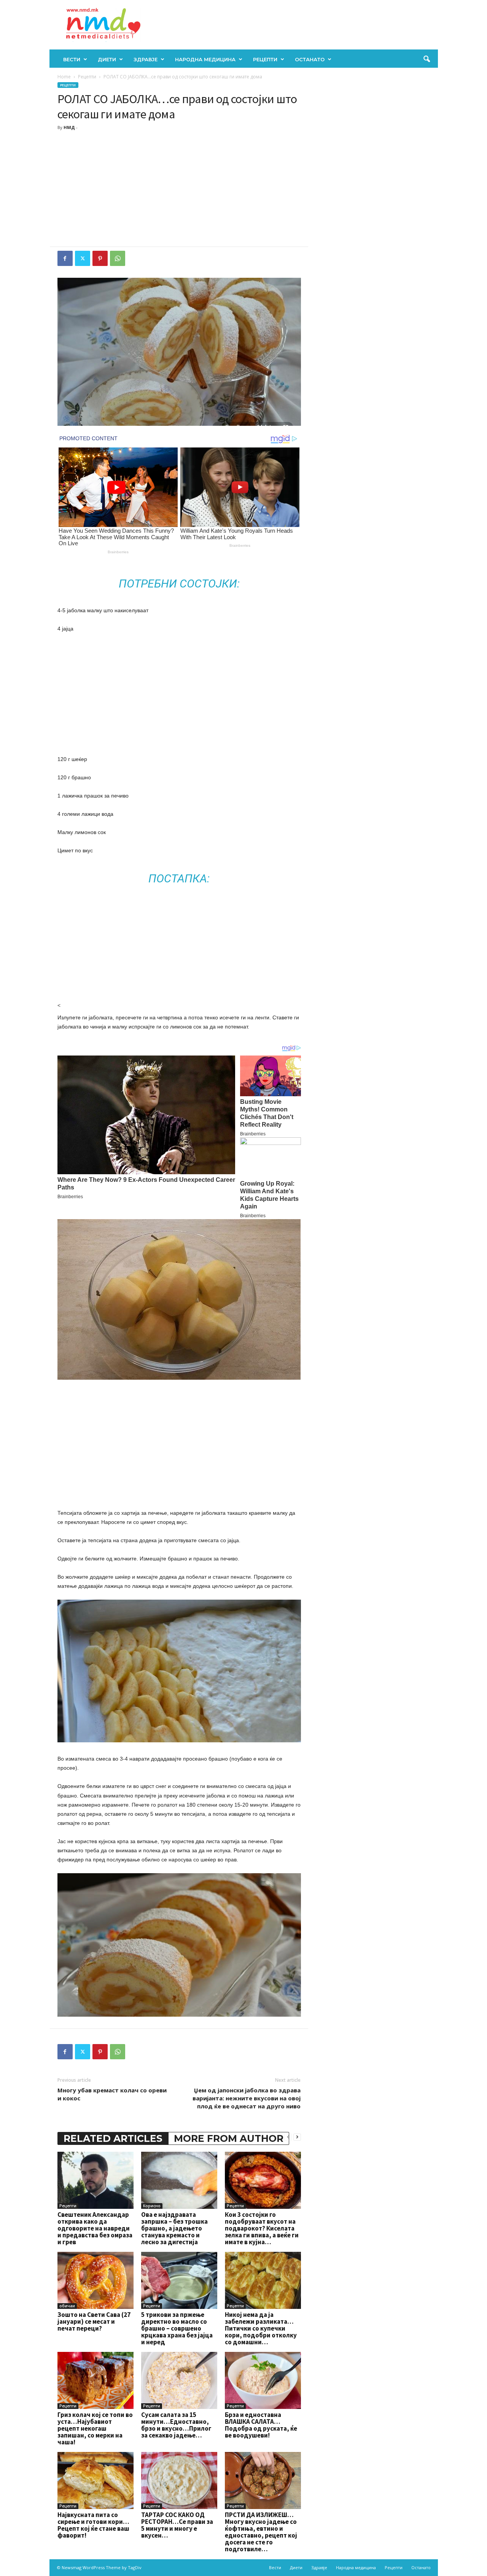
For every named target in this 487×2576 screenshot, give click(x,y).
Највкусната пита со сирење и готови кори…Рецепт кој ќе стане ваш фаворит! (93, 2525)
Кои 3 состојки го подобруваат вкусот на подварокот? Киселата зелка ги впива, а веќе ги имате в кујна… (262, 2228)
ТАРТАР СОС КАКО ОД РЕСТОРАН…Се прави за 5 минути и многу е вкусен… (177, 2525)
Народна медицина (205, 59)
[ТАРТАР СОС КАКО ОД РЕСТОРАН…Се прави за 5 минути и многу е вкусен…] (179, 2480)
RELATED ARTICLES (113, 2138)
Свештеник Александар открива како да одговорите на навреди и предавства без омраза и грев (95, 2228)
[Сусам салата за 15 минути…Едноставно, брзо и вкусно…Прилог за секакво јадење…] (179, 2380)
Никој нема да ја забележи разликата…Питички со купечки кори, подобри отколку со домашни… (261, 2328)
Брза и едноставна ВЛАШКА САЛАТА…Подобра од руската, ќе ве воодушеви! (261, 2425)
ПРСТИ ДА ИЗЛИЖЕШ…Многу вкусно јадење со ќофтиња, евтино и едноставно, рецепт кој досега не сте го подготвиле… (261, 2532)
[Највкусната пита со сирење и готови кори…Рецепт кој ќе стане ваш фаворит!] (95, 2480)
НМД (69, 127)
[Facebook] (65, 258)
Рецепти (265, 59)
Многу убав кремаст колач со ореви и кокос (112, 2094)
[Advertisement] (179, 189)
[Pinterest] (100, 258)
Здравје (146, 59)
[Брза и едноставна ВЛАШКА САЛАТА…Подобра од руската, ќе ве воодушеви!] (263, 2380)
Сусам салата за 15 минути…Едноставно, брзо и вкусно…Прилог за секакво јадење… (176, 2425)
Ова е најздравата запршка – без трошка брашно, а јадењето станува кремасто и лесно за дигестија (174, 2228)
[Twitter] (83, 258)
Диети (107, 59)
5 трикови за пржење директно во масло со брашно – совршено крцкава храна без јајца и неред (177, 2328)
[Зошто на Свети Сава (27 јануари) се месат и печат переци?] (95, 2280)
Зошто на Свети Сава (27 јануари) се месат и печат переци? (94, 2321)
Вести (72, 59)
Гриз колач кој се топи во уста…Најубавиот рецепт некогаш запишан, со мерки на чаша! (95, 2428)
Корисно (152, 2206)
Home (64, 77)
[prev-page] (288, 2137)
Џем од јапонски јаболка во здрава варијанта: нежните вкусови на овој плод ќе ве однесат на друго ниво (247, 2098)
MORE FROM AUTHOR (229, 2138)
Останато (310, 59)
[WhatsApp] (118, 258)
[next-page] (297, 2137)
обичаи (67, 2306)
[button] (427, 59)
